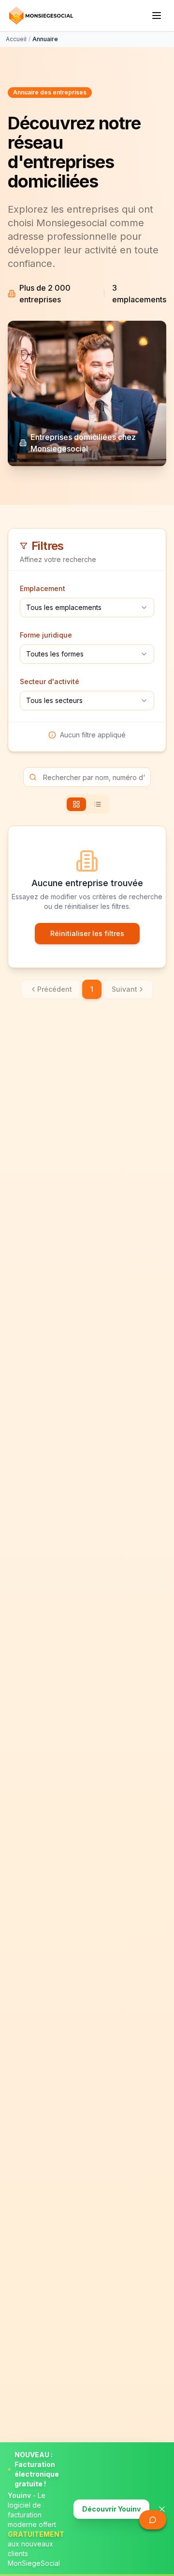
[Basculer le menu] (157, 16)
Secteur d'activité (50, 681)
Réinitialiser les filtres (87, 933)
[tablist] (87, 804)
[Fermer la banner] (162, 2509)
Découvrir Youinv (111, 2509)
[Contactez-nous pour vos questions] (153, 2520)
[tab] (76, 804)
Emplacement (43, 588)
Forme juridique (46, 635)
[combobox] (87, 608)
